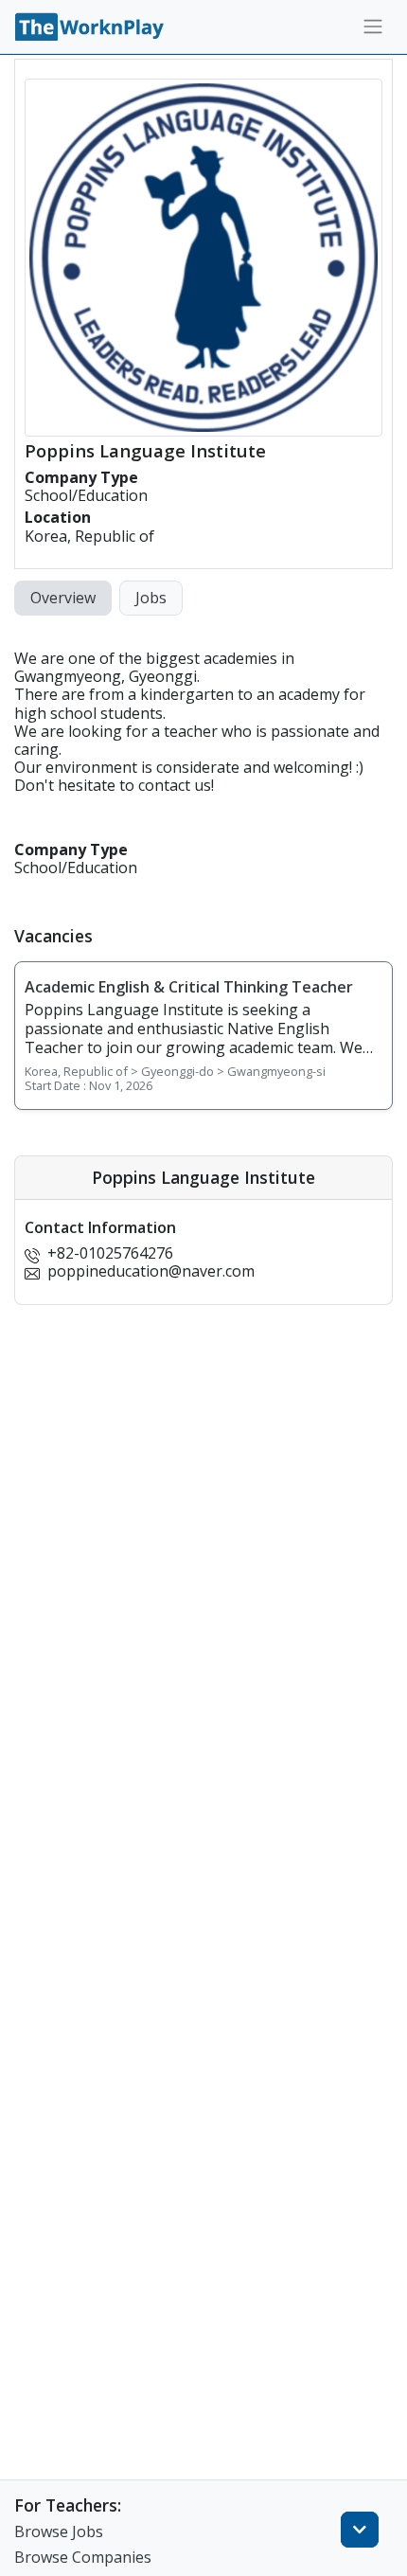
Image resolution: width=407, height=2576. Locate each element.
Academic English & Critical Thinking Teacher (189, 987)
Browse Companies (83, 2557)
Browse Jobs (59, 2531)
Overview (63, 598)
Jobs (151, 598)
